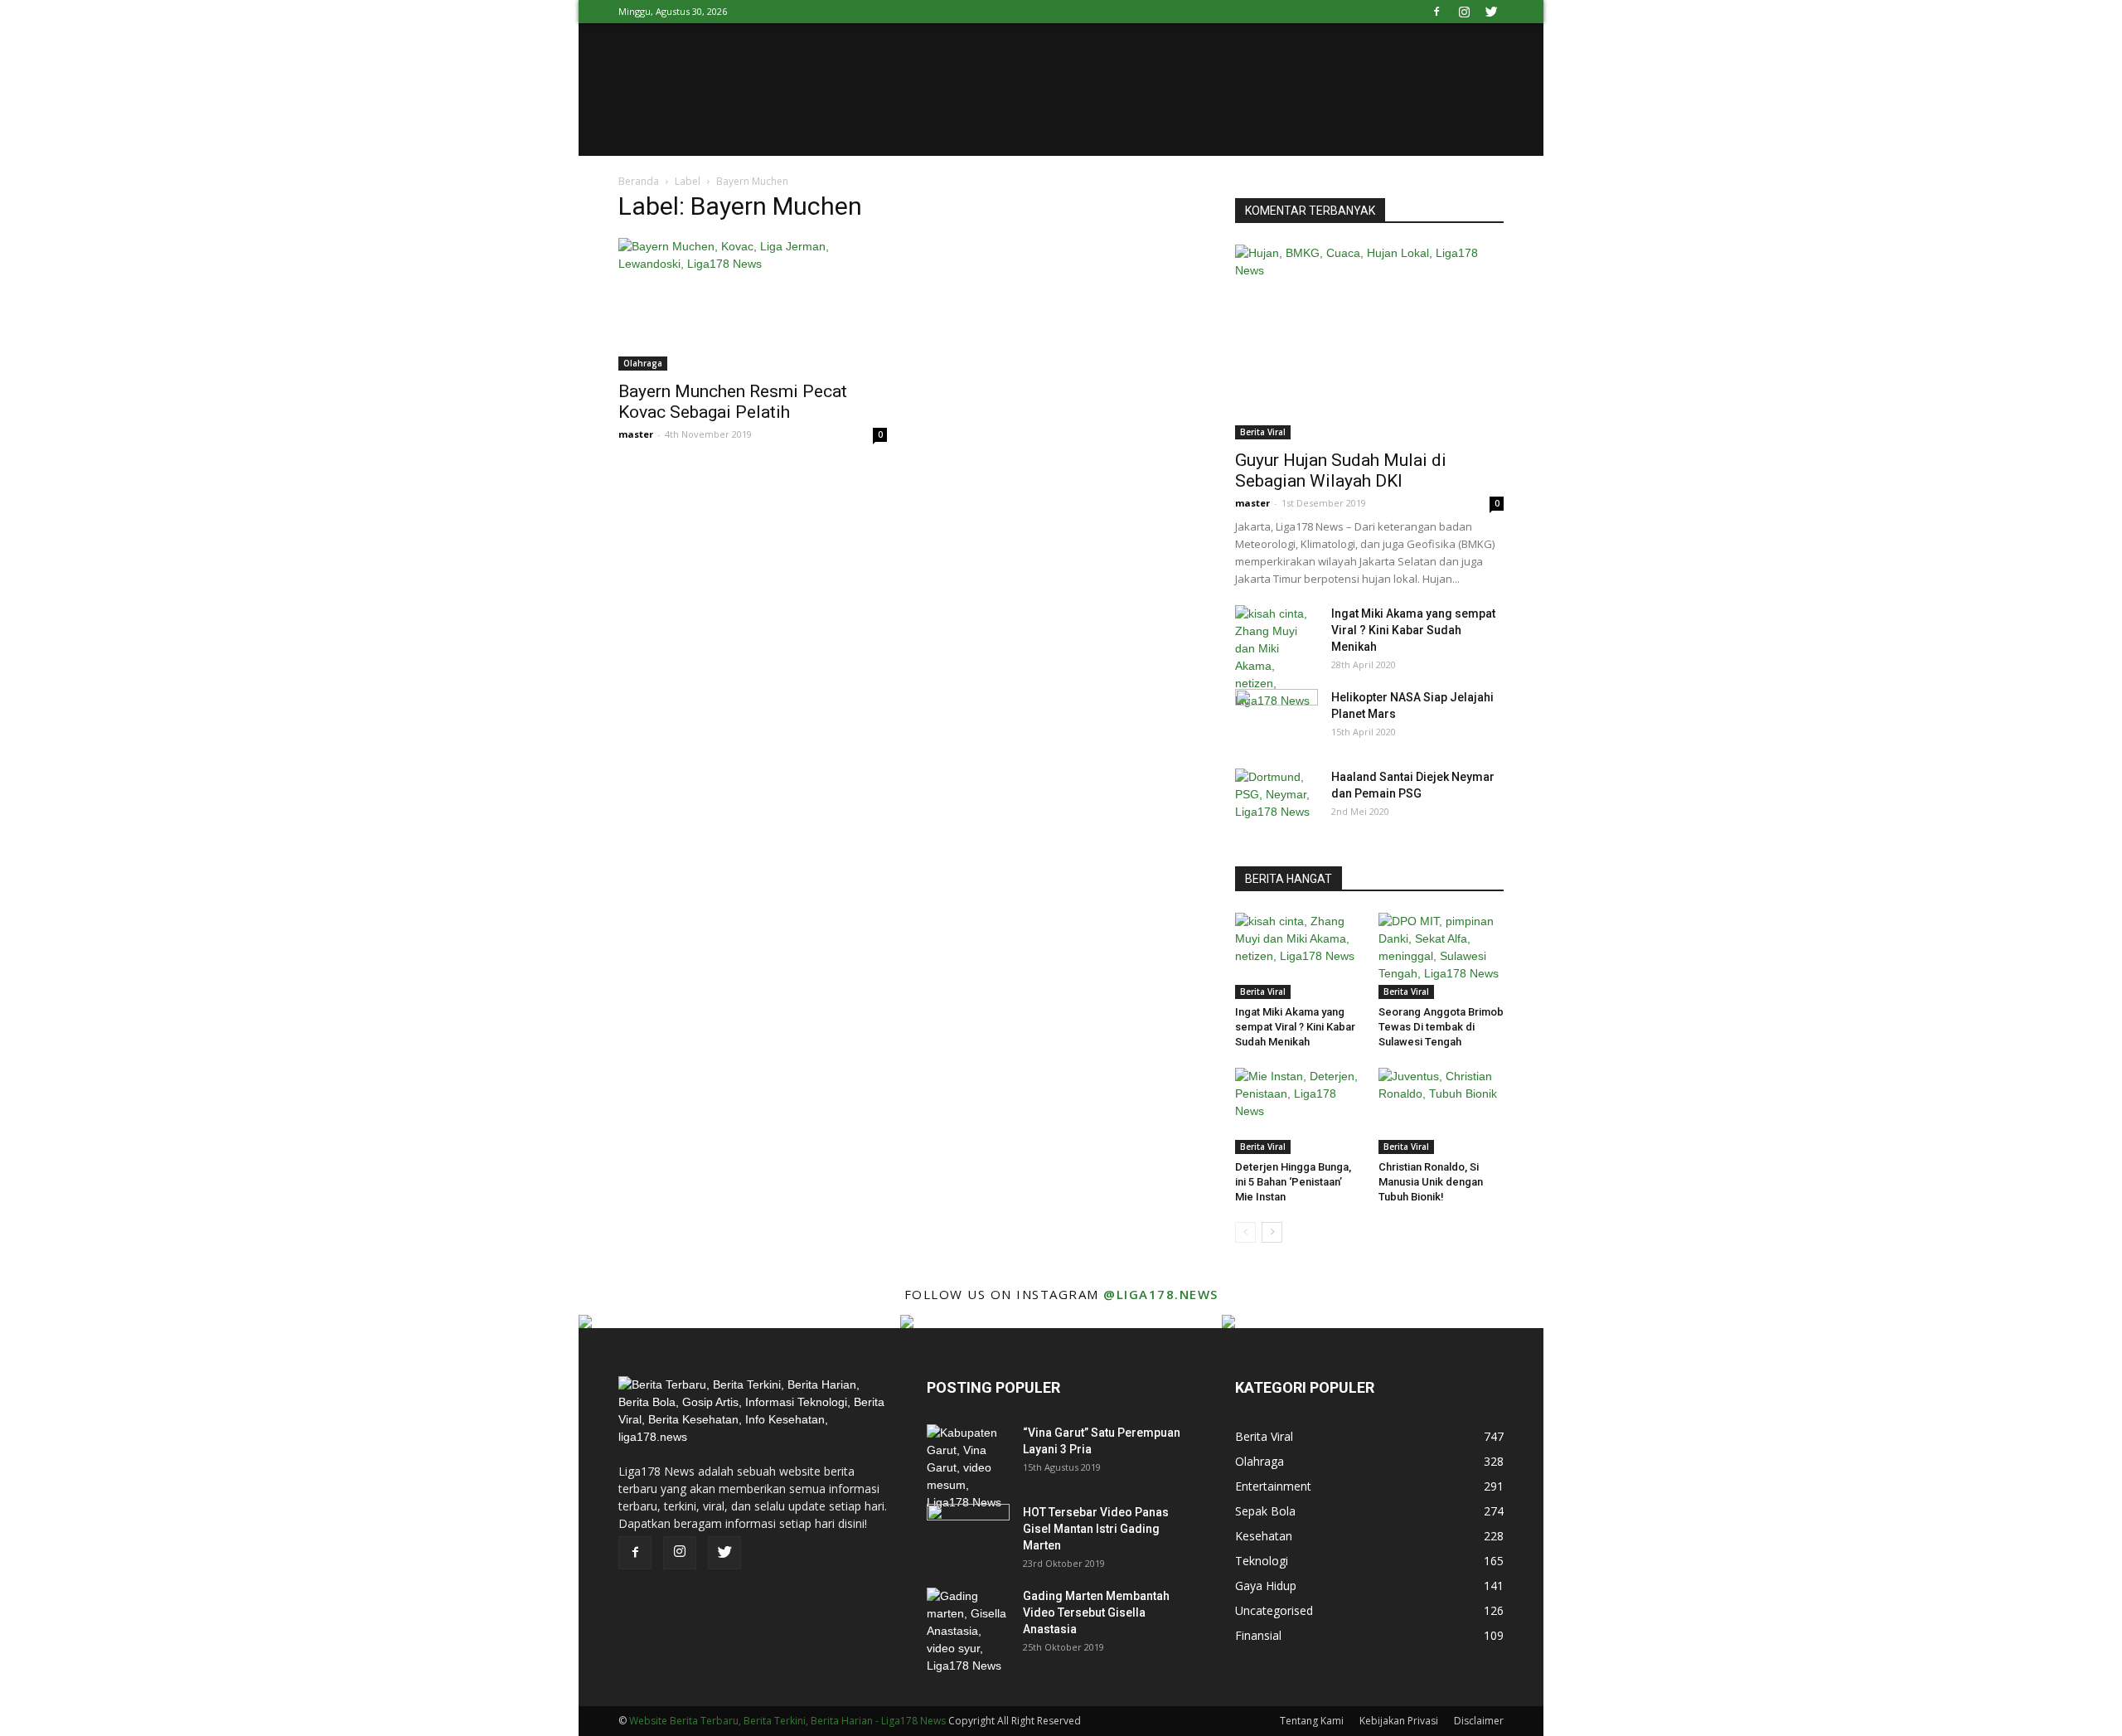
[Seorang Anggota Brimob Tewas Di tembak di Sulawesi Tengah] (1441, 956)
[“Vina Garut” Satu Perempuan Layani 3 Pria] (968, 1468)
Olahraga (643, 363)
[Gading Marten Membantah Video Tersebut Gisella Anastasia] (968, 1631)
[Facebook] (1436, 12)
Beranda (639, 181)
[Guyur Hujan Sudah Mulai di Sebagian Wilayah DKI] (1369, 342)
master (636, 434)
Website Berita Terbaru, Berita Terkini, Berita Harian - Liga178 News (787, 1721)
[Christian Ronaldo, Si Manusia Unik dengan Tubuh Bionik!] (1441, 1111)
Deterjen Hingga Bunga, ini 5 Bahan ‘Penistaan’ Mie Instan (1293, 1182)
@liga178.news (1161, 1294)
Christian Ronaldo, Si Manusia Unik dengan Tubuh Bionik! (1431, 1182)
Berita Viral (1263, 432)
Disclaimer (1479, 1721)
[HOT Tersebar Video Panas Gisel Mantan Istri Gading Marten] (968, 1533)
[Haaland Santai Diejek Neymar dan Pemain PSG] (1277, 798)
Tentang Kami (1312, 1721)
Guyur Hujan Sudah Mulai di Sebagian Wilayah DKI (1341, 470)
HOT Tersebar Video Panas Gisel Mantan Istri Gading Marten (1096, 1529)
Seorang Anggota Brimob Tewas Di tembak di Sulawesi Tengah (1441, 1027)
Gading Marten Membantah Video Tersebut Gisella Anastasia (1096, 1612)
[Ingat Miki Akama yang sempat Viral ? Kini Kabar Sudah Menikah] (1277, 657)
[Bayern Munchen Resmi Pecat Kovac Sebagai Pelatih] (753, 304)
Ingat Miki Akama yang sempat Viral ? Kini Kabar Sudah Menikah (1413, 630)
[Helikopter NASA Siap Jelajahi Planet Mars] (1277, 718)
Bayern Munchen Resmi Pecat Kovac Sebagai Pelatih (733, 402)
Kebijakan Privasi (1399, 1721)
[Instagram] (1464, 12)
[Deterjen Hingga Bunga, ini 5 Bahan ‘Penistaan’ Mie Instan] (1298, 1111)
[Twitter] (1491, 12)
